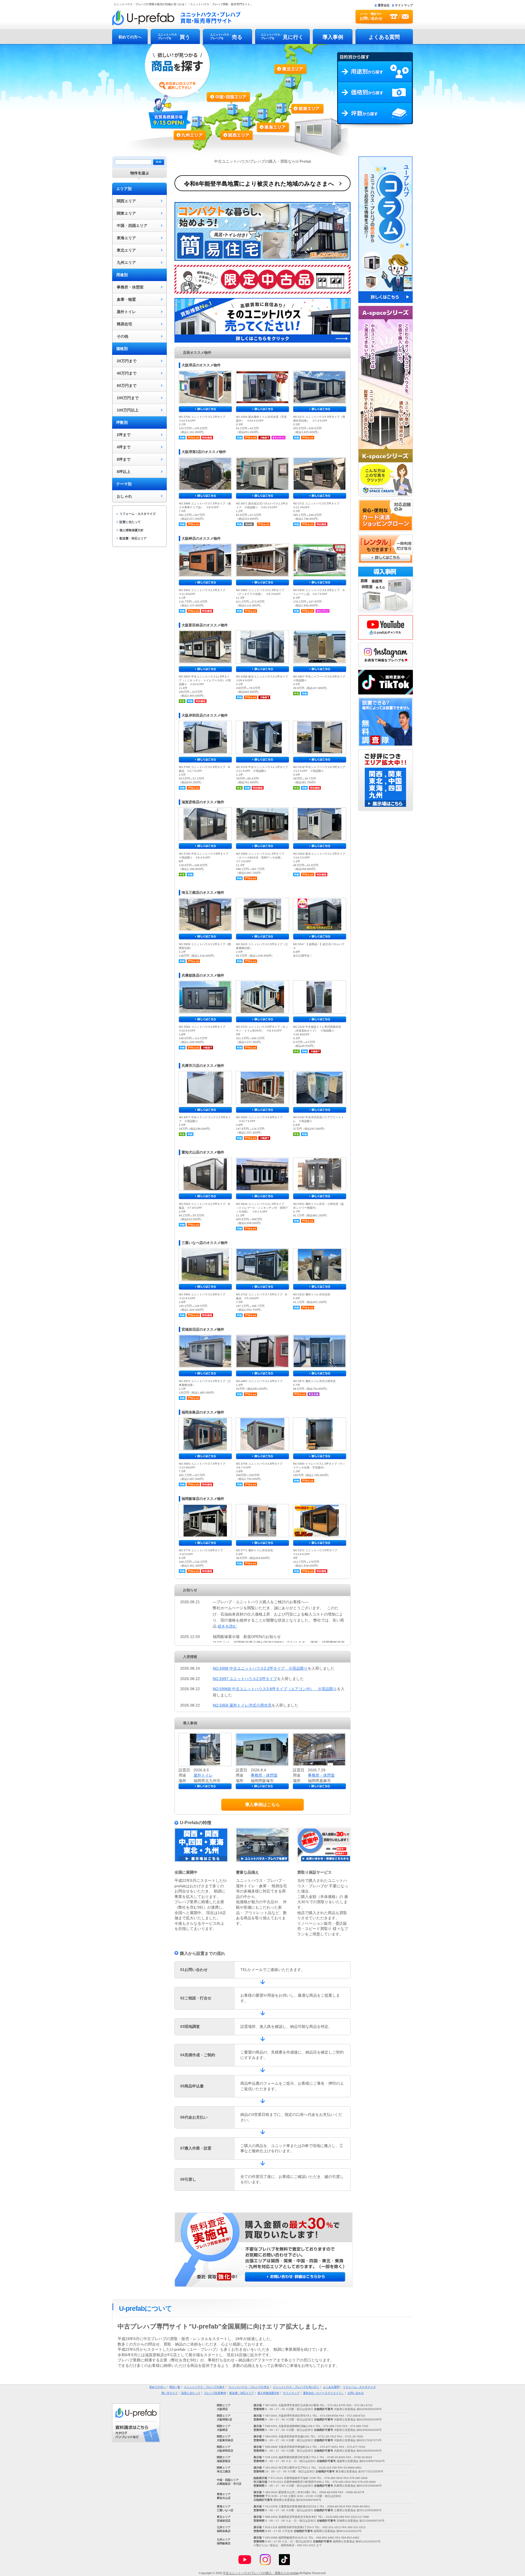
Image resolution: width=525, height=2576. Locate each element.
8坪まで (124, 459)
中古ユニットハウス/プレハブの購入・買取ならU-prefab (261, 2573)
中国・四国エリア (132, 226)
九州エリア (195, 133)
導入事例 (333, 37)
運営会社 (384, 5)
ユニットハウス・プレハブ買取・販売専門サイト (176, 17)
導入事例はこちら (262, 1805)
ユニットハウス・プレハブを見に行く (296, 2387)
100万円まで (128, 398)
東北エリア (291, 80)
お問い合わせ (356, 2393)
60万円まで (127, 385)
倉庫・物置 (126, 299)
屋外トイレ (126, 312)
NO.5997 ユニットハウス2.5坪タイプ (245, 1679)
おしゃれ (124, 496)
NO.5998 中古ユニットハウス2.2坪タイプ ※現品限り (260, 1668)
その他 (122, 336)
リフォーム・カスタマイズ (138, 514)
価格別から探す (375, 92)
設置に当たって (130, 522)
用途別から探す (375, 72)
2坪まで (124, 435)
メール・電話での (371, 16)
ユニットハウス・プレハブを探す (204, 2387)
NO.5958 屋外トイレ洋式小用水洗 (242, 1705)
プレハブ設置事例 (215, 2393)
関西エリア (238, 122)
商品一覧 (175, 2387)
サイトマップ (404, 5)
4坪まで (124, 447)
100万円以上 (128, 410)
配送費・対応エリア (133, 538)
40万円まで (127, 373)
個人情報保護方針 (132, 530)
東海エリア (268, 118)
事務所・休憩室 (130, 287)
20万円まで (127, 361)
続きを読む (227, 1626)
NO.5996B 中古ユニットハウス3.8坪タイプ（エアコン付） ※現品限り (275, 1689)
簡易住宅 (124, 324)
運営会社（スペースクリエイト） (323, 2393)
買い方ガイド (170, 2393)
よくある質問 (384, 37)
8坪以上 (124, 472)
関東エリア (296, 110)
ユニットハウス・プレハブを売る (249, 2387)
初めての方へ (130, 37)
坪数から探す (375, 116)
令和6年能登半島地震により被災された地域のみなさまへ (259, 184)
